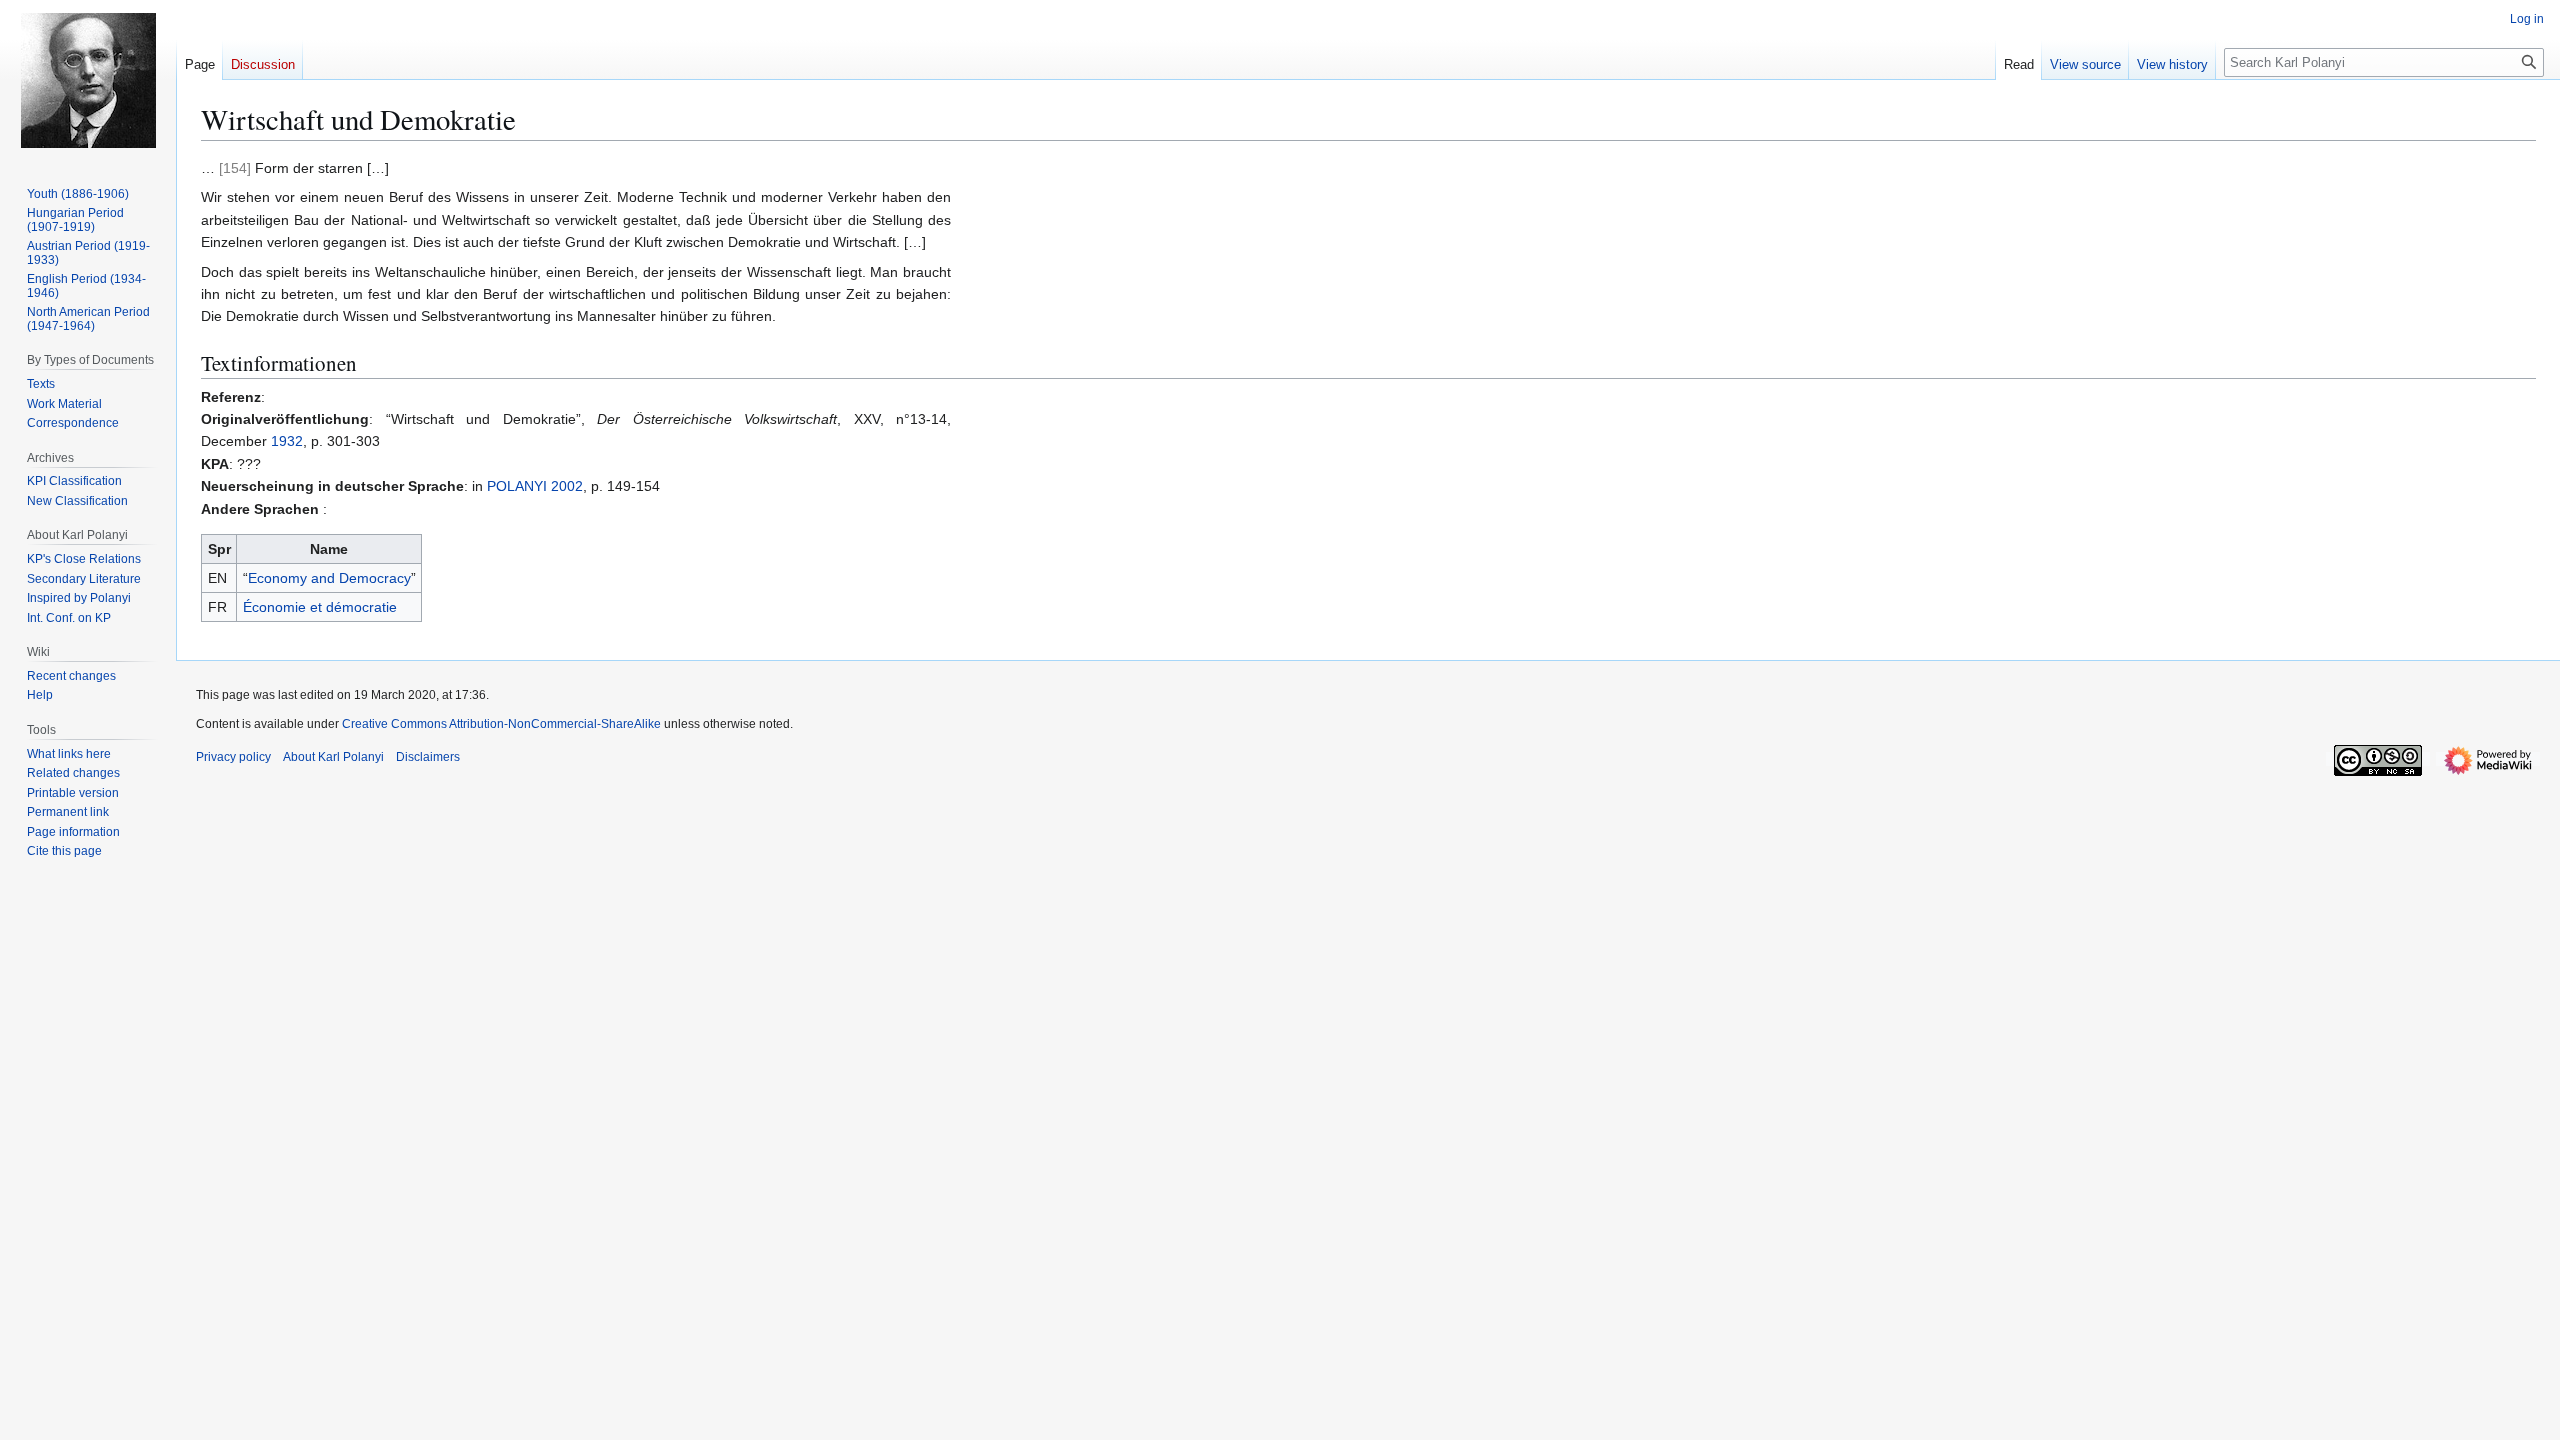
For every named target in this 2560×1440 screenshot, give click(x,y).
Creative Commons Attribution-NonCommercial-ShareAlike (501, 724)
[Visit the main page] (88, 80)
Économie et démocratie (320, 607)
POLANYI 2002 (535, 486)
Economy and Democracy (329, 578)
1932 (287, 441)
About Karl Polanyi (333, 757)
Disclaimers (428, 757)
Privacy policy (233, 757)
